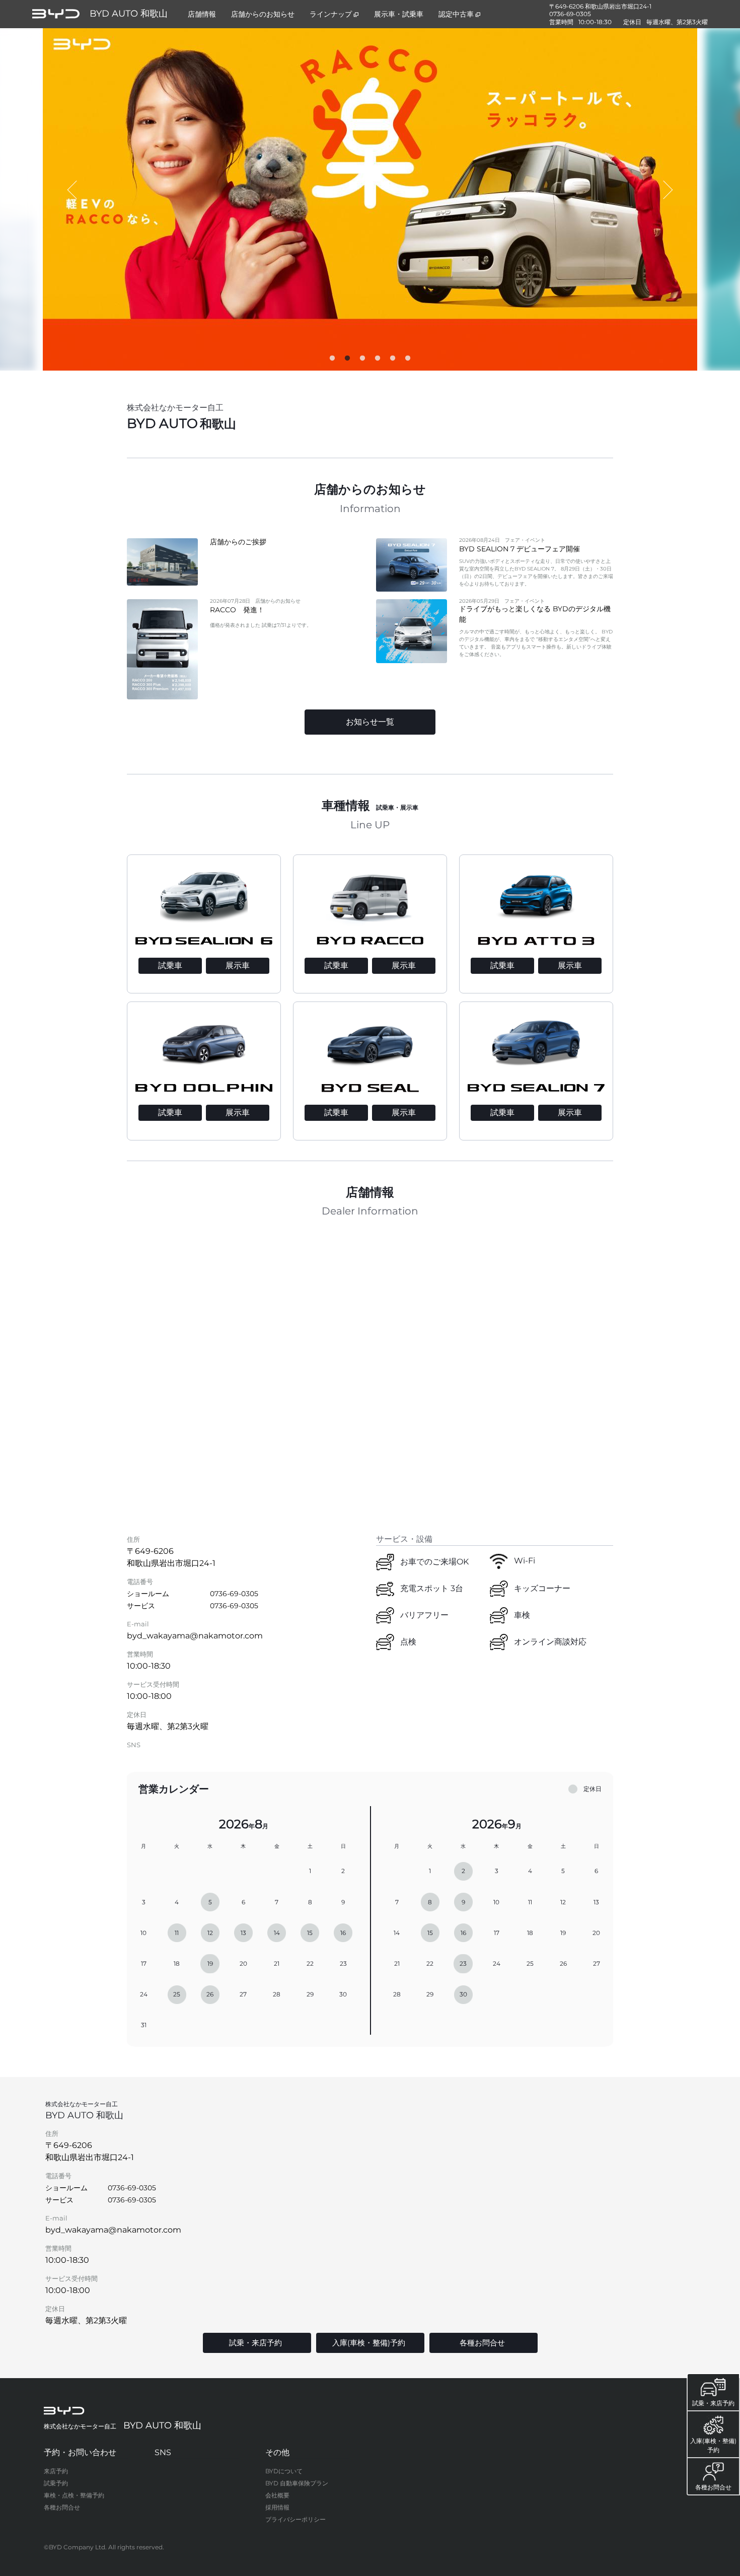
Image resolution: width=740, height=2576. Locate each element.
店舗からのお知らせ (263, 14)
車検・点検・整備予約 (74, 2495)
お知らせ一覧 (370, 722)
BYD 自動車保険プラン (297, 2483)
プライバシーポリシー (295, 2519)
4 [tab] (378, 361)
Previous (73, 190)
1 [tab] (332, 361)
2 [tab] (347, 361)
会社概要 (277, 2495)
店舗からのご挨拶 (238, 542)
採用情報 (277, 2507)
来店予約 (56, 2471)
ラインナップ (331, 14)
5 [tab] (393, 361)
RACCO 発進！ (237, 610)
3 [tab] (362, 361)
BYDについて (284, 2471)
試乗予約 (56, 2483)
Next (667, 190)
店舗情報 (202, 14)
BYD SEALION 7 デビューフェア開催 (520, 549)
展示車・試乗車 (399, 14)
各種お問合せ (62, 2507)
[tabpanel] (370, 199)
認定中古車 (456, 14)
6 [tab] (408, 361)
